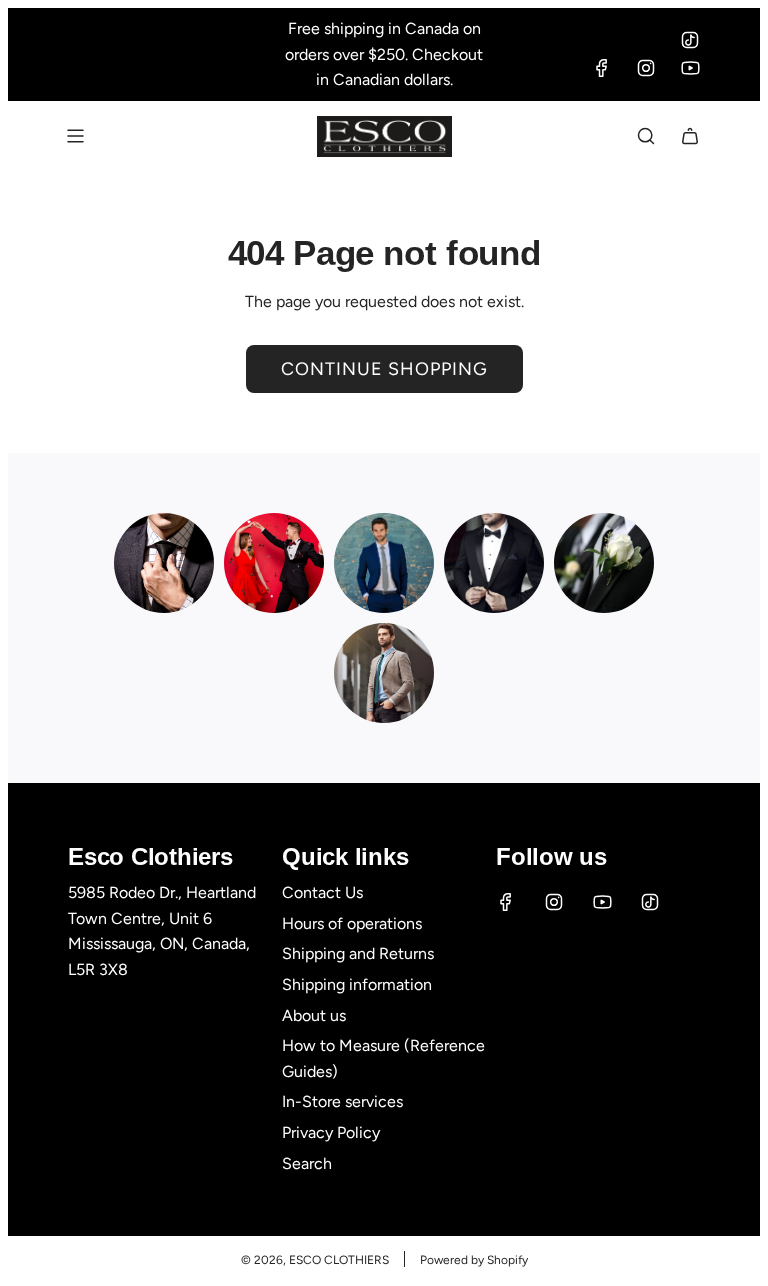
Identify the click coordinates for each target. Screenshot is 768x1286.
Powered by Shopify (474, 1260)
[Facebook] (602, 68)
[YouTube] (690, 68)
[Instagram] (646, 68)
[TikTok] (690, 40)
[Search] (646, 136)
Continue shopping (384, 369)
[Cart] (690, 136)
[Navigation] (75, 136)
